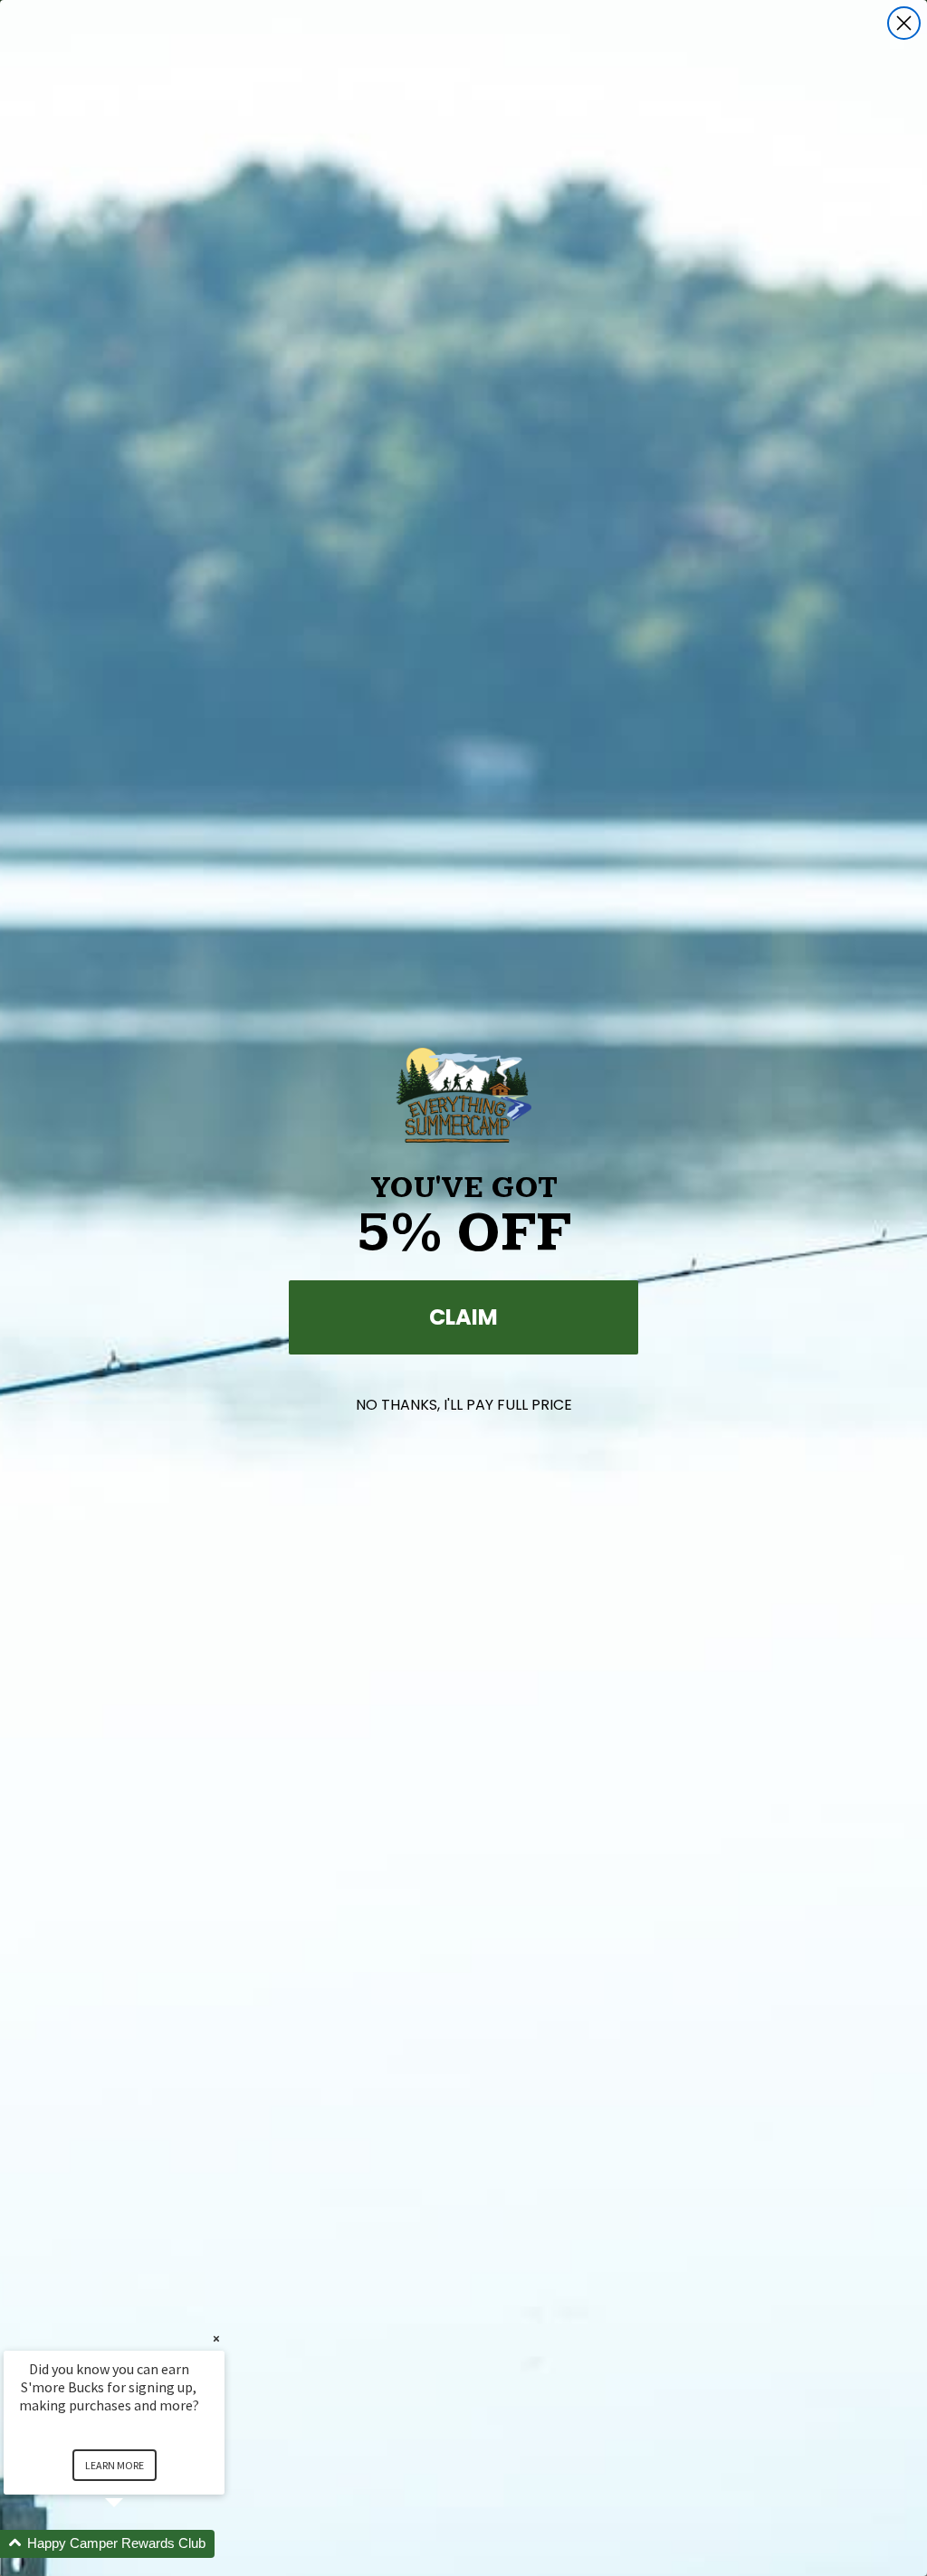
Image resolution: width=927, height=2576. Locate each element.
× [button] (216, 2338)
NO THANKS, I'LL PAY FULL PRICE (464, 1405)
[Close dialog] (904, 23)
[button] (136, 2544)
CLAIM (463, 1317)
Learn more (115, 2465)
